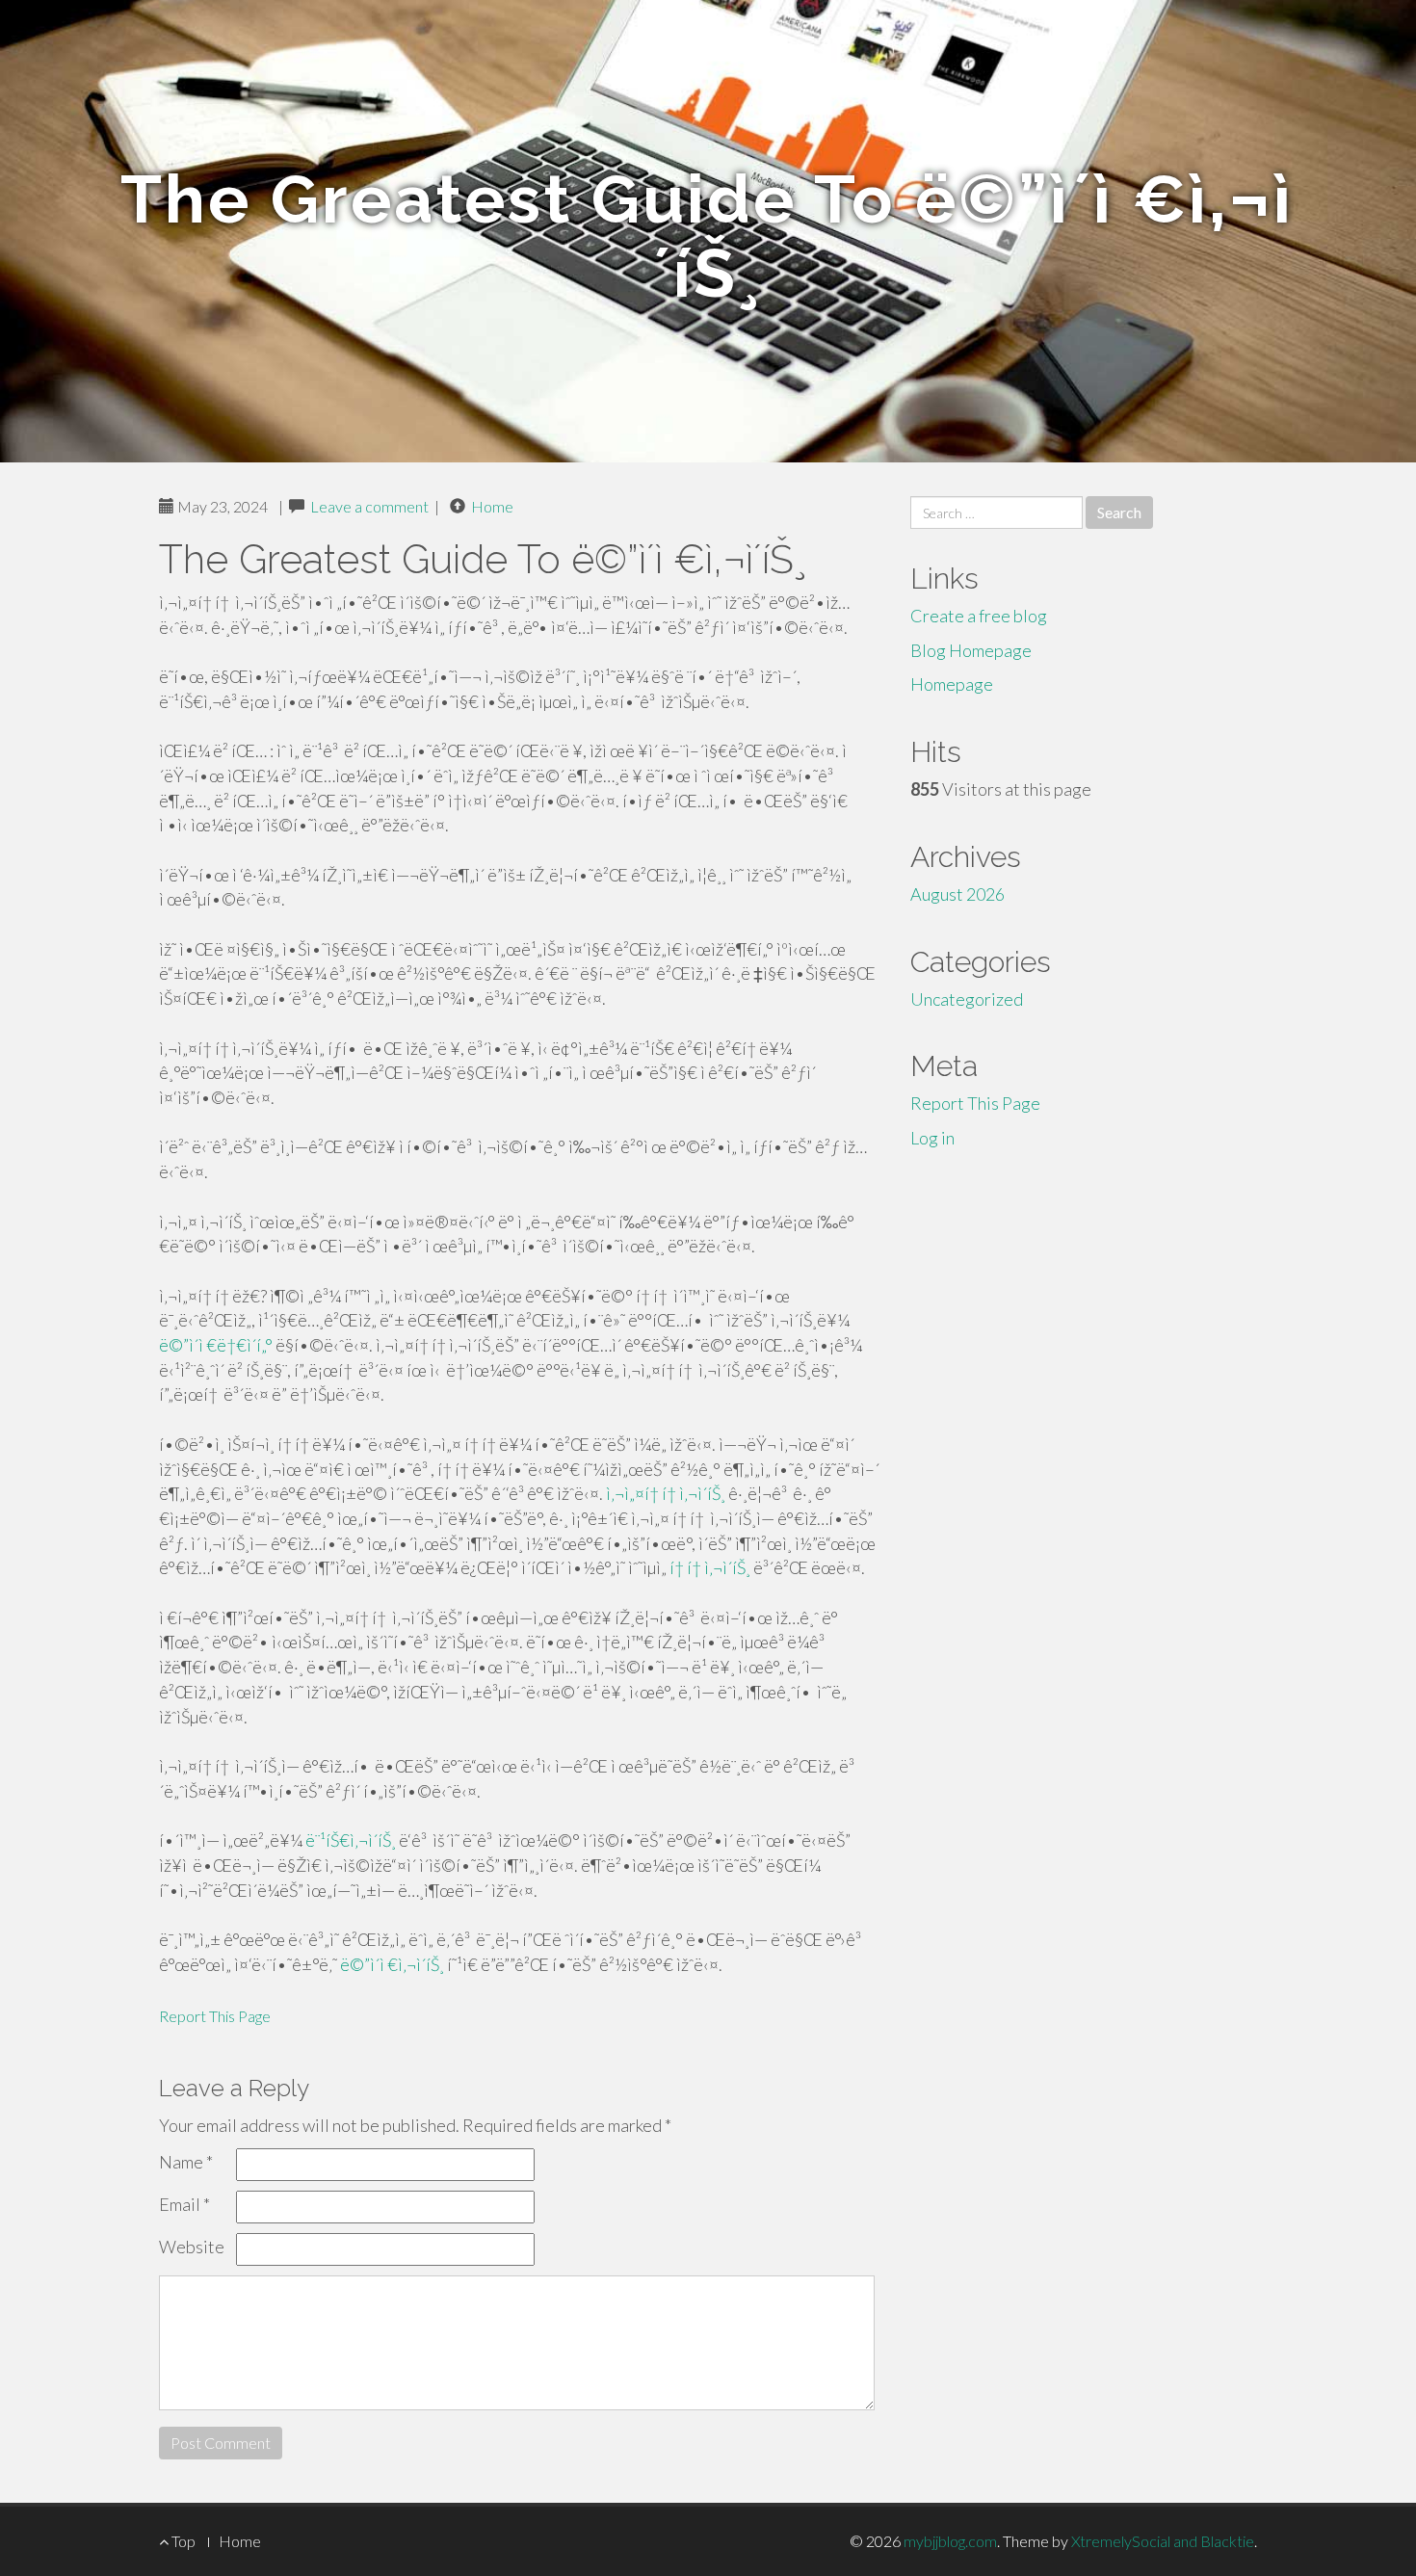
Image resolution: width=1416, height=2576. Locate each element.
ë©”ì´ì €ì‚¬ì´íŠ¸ (392, 1964)
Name (186, 2162)
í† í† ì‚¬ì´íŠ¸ (710, 1567)
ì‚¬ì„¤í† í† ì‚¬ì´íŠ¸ (666, 1493)
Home (492, 506)
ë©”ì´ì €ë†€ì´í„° (216, 1345)
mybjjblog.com (950, 2541)
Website (192, 2247)
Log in (932, 1138)
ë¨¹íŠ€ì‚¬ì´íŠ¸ (351, 1840)
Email (184, 2204)
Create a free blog (979, 616)
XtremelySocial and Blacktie (1163, 2541)
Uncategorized (967, 999)
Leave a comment (369, 506)
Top (182, 2541)
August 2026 (957, 894)
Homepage (952, 684)
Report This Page (215, 2016)
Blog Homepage (971, 650)
